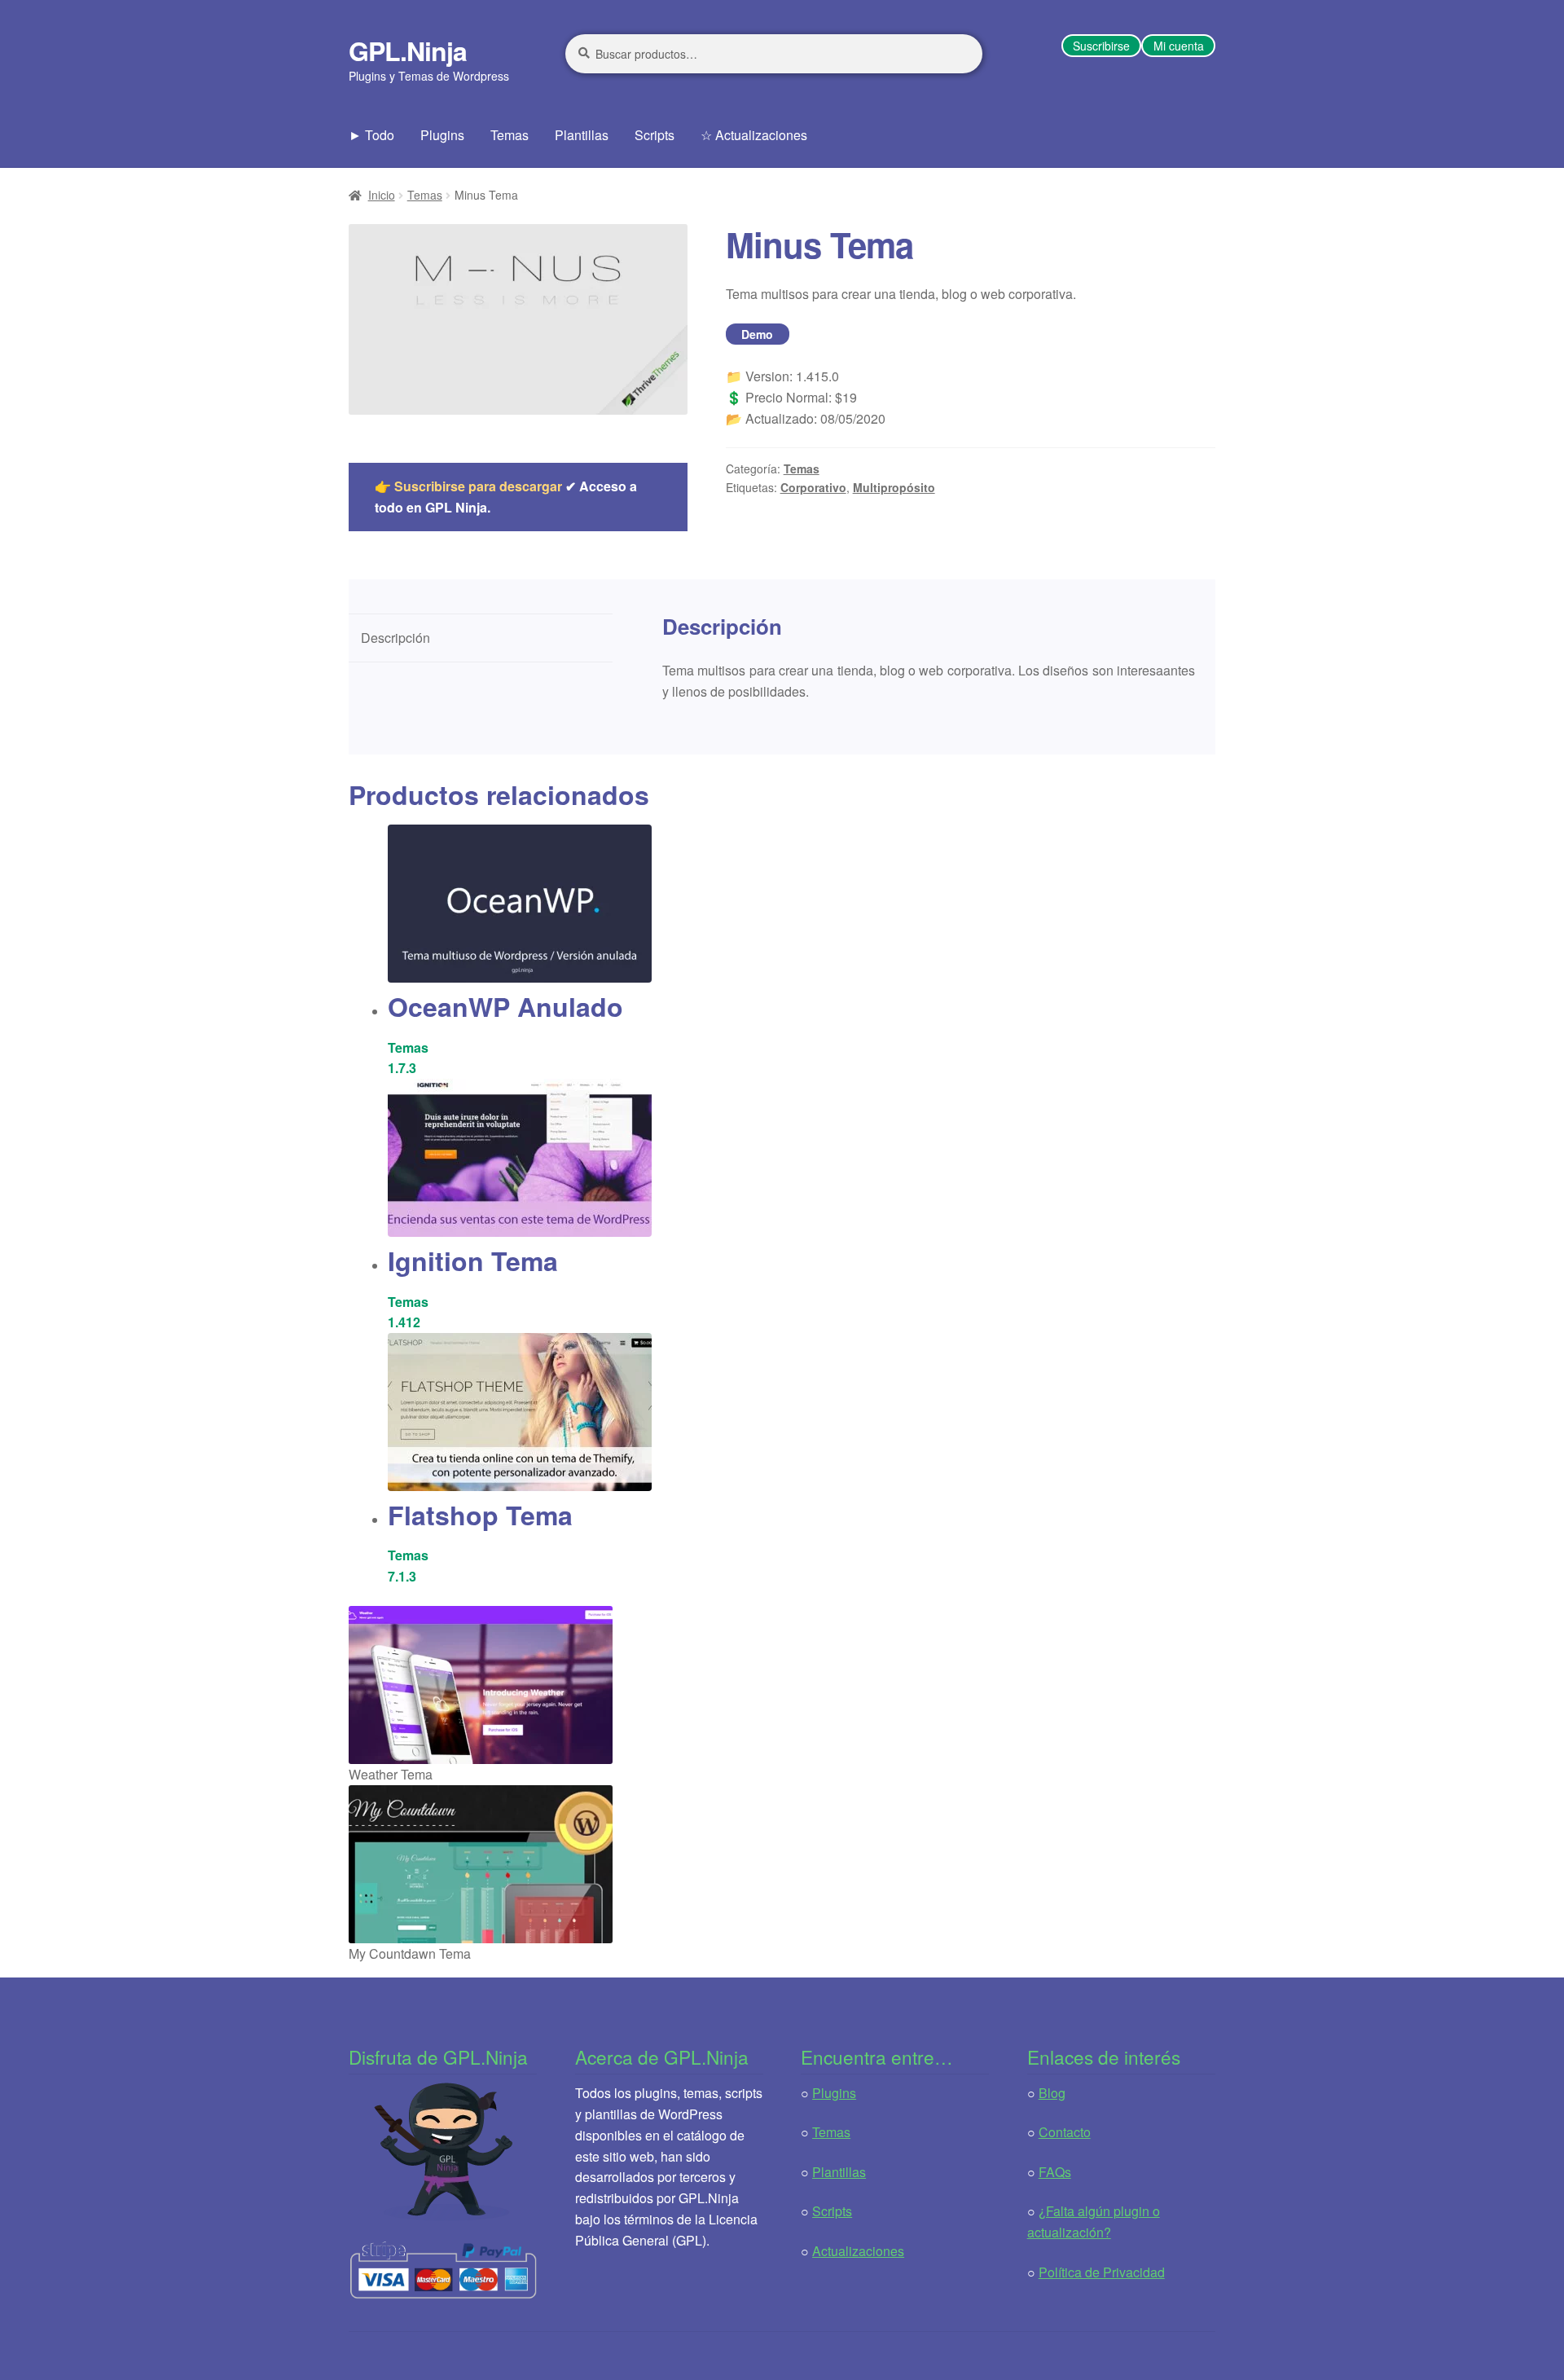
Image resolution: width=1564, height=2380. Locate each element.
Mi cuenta (1179, 46)
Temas (510, 135)
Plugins (442, 135)
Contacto (1065, 2132)
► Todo (371, 135)
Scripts (655, 135)
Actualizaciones (858, 2251)
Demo (757, 334)
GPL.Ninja (408, 51)
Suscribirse (1101, 46)
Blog (1052, 2093)
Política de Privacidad (1102, 2272)
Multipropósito (894, 487)
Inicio (382, 195)
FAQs (1055, 2172)
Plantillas (582, 135)
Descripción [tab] (395, 638)
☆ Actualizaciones (754, 135)
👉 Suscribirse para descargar (468, 486)
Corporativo (813, 487)
